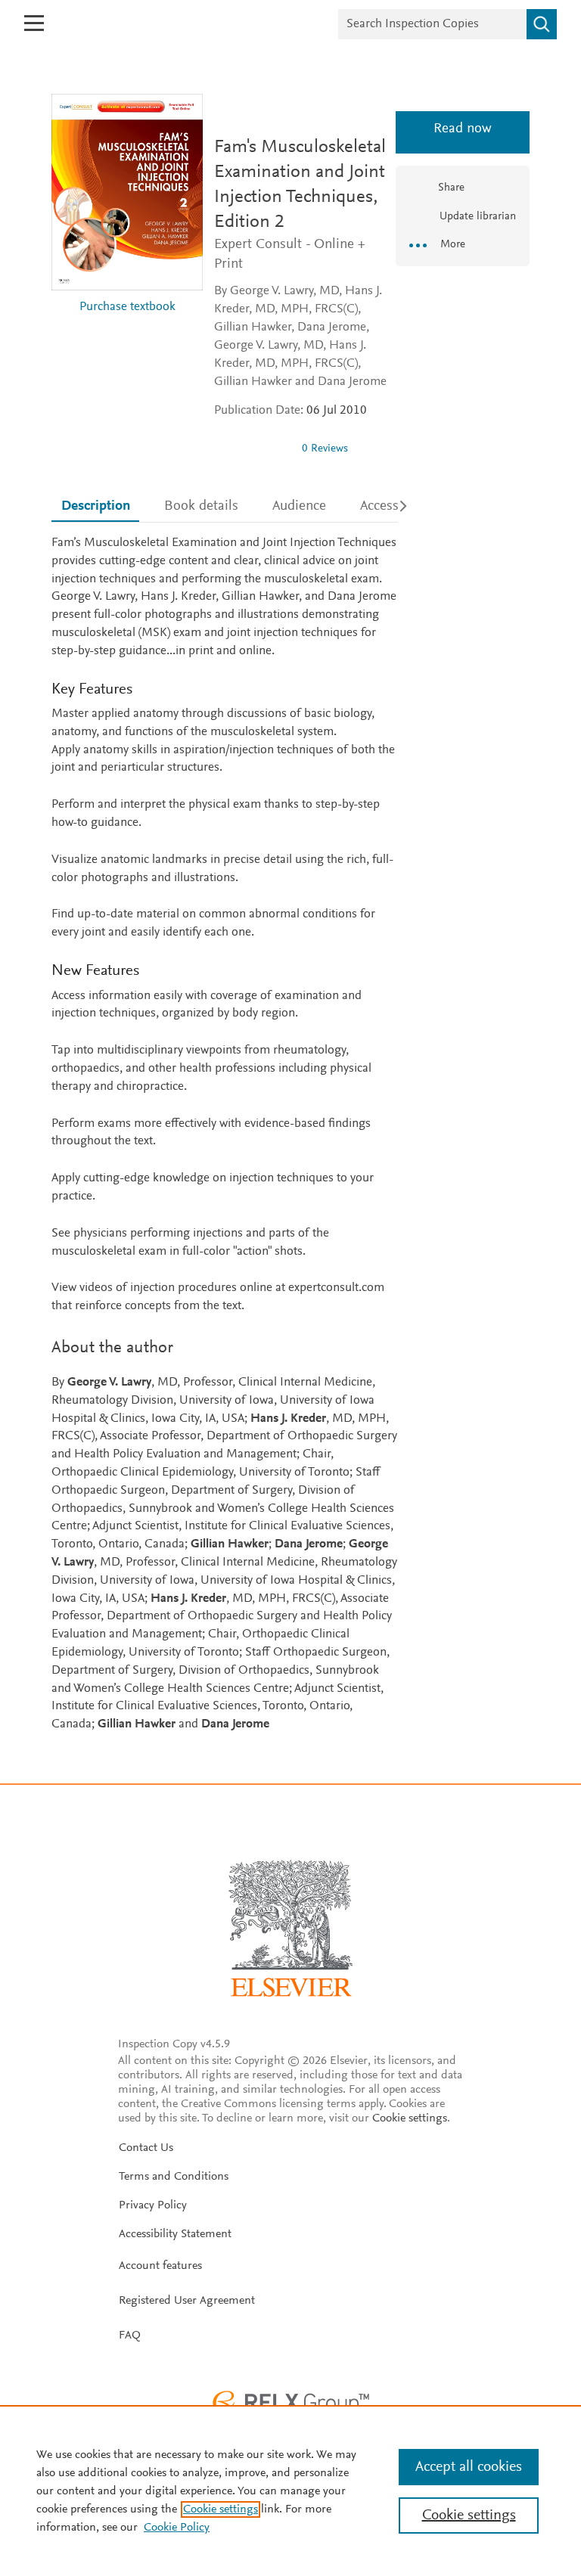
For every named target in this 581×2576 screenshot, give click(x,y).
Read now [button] (463, 129)
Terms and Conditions (174, 2177)
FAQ (130, 2335)
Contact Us (146, 2148)
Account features (160, 2266)
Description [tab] (96, 506)
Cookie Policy (177, 2528)
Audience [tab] (299, 506)
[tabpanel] (225, 1134)
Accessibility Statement (175, 2234)
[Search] (542, 24)
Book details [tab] (201, 506)
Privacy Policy (153, 2205)
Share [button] (451, 188)
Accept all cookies (469, 2467)
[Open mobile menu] (34, 23)
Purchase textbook (127, 307)
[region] (290, 2491)
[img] (252, 448)
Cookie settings (410, 2118)
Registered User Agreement (187, 2301)
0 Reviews (325, 449)
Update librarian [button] (476, 217)
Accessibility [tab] (396, 506)
